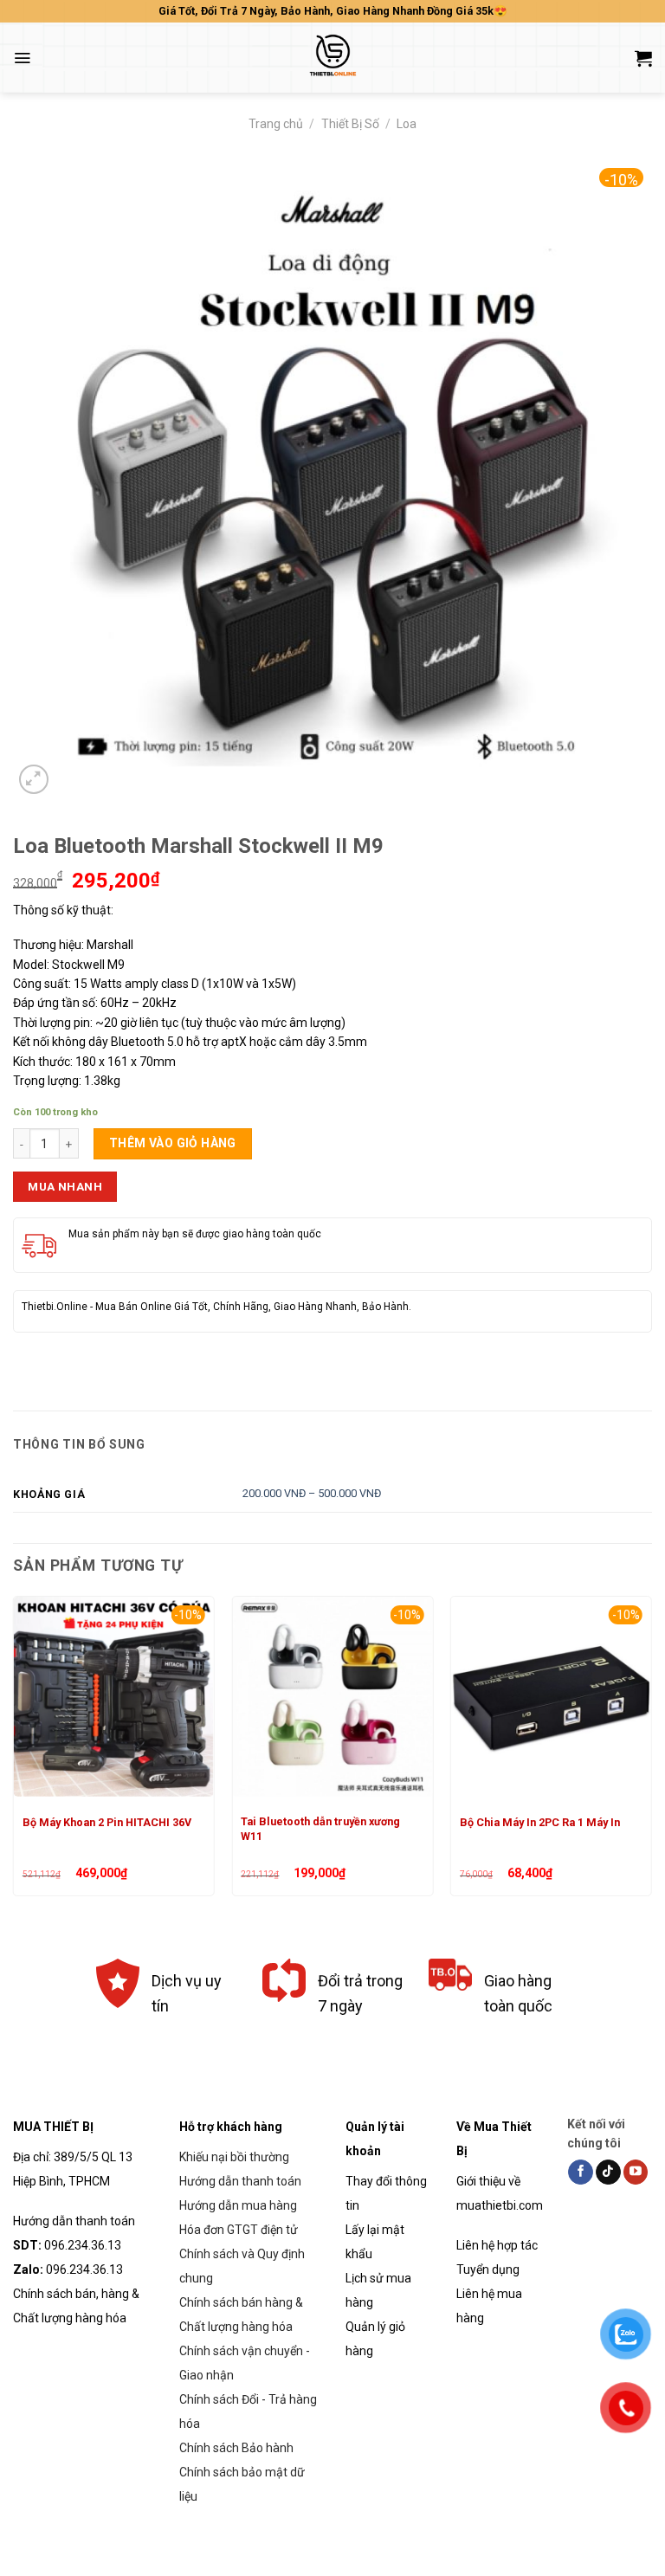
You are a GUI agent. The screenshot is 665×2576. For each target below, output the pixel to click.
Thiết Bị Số (350, 124)
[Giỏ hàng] (643, 58)
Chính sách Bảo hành (236, 2448)
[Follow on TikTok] (608, 2172)
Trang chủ (276, 124)
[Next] (651, 1753)
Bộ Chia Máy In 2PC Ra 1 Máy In (540, 1822)
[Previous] (14, 1753)
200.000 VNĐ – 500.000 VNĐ (312, 1493)
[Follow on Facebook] (581, 2172)
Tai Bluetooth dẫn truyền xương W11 (320, 1828)
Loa (407, 124)
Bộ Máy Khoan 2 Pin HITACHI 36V (107, 1822)
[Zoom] (34, 779)
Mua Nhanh (65, 1186)
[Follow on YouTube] (636, 2172)
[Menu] (22, 58)
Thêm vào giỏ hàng (173, 1143)
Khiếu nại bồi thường (234, 2157)
